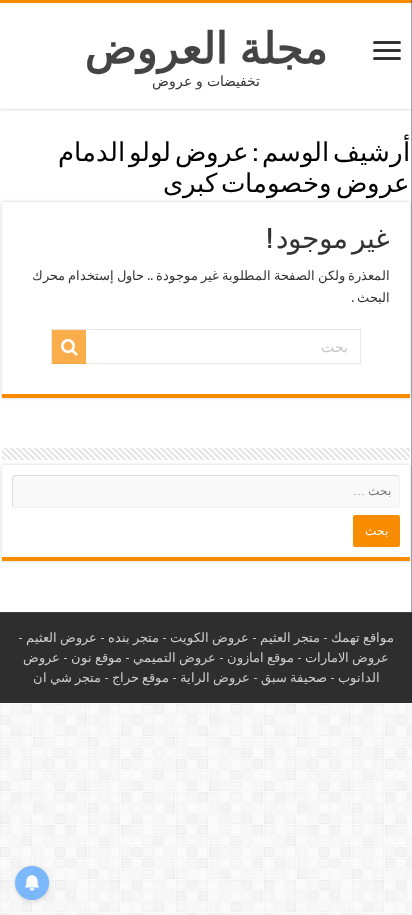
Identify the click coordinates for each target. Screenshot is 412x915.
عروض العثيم (61, 637)
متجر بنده (133, 637)
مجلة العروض (206, 48)
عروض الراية (215, 677)
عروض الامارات (347, 657)
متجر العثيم (290, 637)
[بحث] (69, 347)
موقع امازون (260, 657)
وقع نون (93, 657)
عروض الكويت (209, 637)
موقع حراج (140, 677)
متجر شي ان (67, 677)
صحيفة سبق (294, 677)
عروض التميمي (174, 657)
